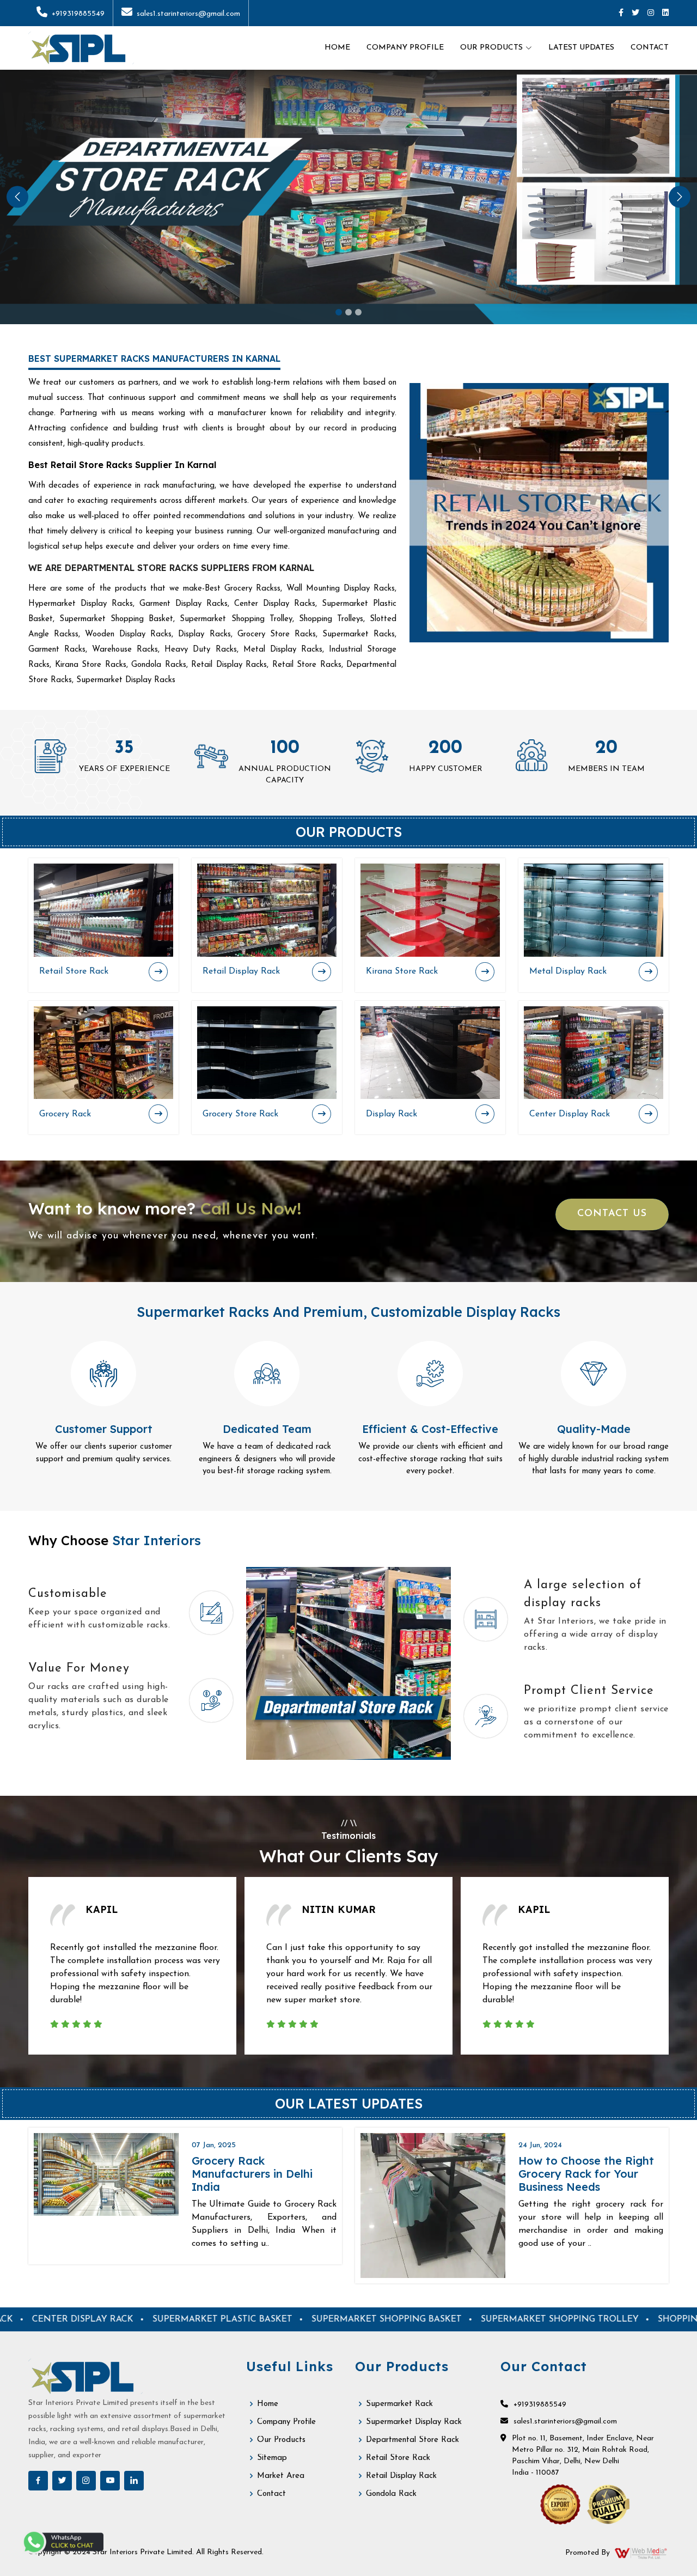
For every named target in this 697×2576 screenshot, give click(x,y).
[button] (17, 197)
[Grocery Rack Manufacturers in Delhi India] (106, 2174)
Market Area (281, 2476)
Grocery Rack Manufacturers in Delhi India (252, 2174)
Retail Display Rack (241, 971)
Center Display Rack (570, 1114)
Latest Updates (581, 48)
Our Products (281, 2440)
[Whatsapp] (63, 2542)
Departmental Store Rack (412, 2440)
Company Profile (405, 48)
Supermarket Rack (399, 2404)
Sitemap (272, 2458)
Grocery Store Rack (240, 1114)
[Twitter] (635, 13)
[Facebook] (621, 13)
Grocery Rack (65, 1114)
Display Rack (392, 1114)
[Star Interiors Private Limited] (81, 48)
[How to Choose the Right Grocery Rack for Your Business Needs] (433, 2206)
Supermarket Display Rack (414, 2422)
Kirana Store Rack (402, 971)
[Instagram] (651, 13)
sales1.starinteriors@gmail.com (188, 14)
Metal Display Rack (568, 971)
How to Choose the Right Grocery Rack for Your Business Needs (586, 2174)
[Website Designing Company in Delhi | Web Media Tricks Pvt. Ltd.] (641, 2553)
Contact (650, 48)
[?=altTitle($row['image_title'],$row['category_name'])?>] (103, 910)
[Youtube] (110, 2481)
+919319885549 (78, 14)
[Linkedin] (665, 13)
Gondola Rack (391, 2494)
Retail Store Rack (74, 971)
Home (337, 48)
